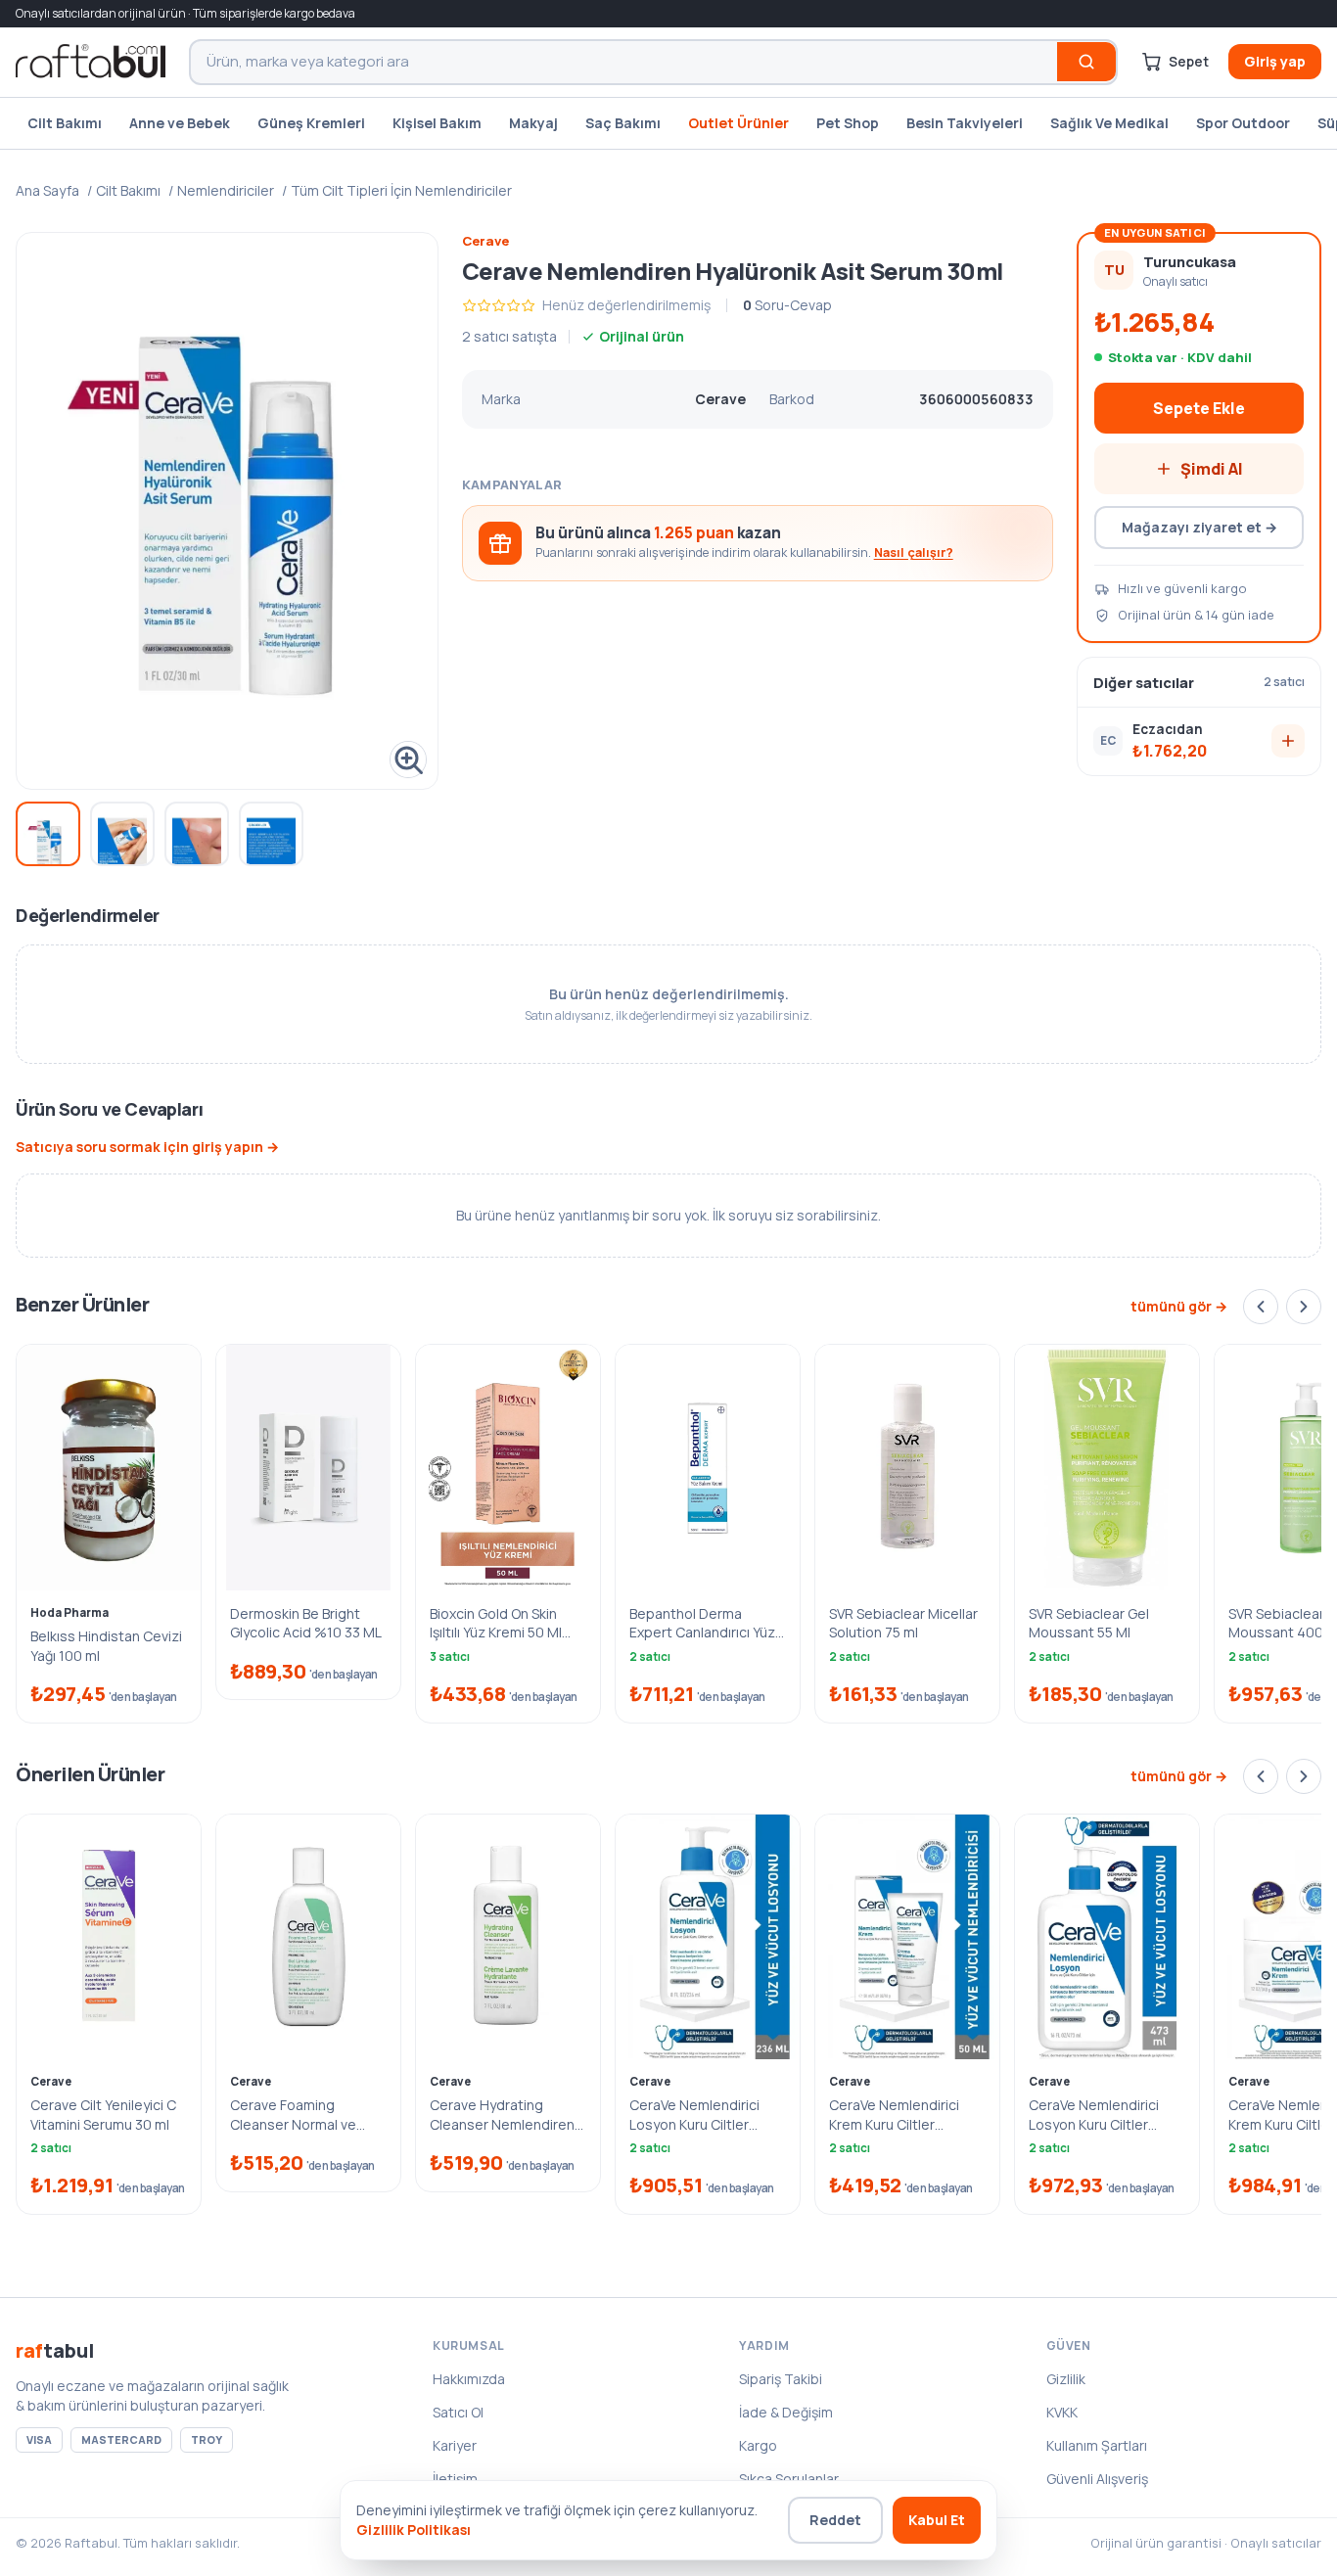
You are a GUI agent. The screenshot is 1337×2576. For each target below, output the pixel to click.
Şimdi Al (1212, 469)
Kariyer (455, 2445)
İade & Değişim (786, 2412)
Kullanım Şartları (1097, 2445)
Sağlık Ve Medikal (1109, 123)
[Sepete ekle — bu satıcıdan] (1288, 741)
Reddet (835, 2520)
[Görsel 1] (48, 834)
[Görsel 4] (271, 834)
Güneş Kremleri (311, 123)
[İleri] (1304, 1307)
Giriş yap (1275, 61)
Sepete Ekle (1199, 408)
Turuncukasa (1190, 261)
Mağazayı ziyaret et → (1199, 527)
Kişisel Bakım (437, 123)
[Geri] (1261, 1307)
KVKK (1062, 2412)
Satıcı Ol (458, 2412)
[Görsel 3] (197, 834)
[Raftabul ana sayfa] (91, 62)
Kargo (758, 2445)
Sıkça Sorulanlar (789, 2479)
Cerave (485, 241)
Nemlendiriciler (226, 190)
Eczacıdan (1168, 729)
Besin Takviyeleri (965, 123)
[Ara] (1086, 62)
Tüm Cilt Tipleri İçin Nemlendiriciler (401, 190)
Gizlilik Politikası (414, 2530)
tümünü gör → (1179, 1306)
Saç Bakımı (623, 123)
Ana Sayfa (47, 190)
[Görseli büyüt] (227, 511)
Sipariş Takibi (781, 2379)
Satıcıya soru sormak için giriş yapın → (147, 1147)
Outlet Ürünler (738, 123)
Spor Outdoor (1243, 123)
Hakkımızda (469, 2379)
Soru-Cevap (787, 305)
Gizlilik (1066, 2379)
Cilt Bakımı (65, 123)
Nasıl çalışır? (914, 552)
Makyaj (533, 123)
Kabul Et (937, 2520)
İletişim (455, 2479)
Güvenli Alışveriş (1097, 2479)
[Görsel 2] (122, 834)
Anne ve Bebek (180, 123)
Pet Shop (848, 123)
